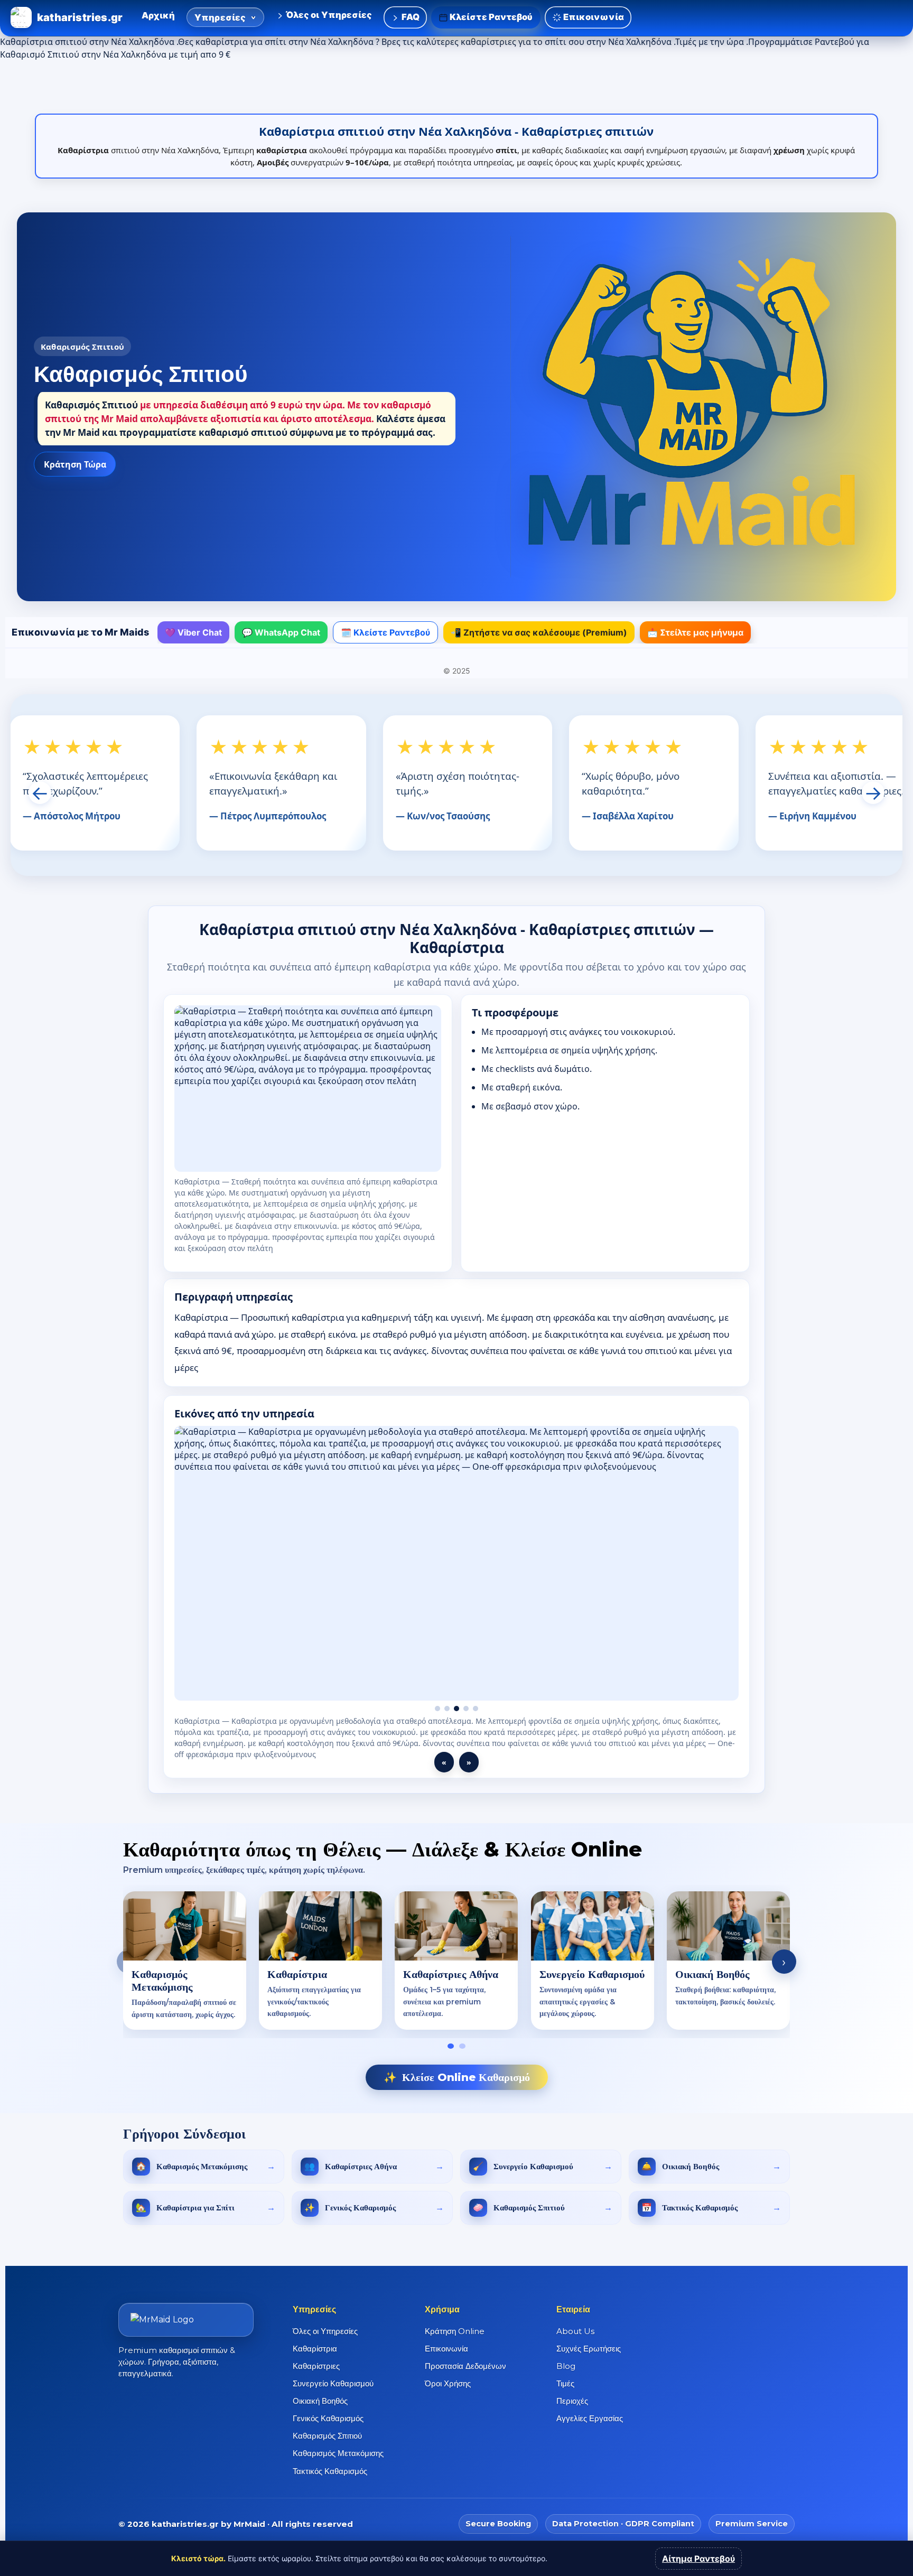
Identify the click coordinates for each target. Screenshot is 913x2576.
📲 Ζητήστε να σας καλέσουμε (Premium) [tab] (539, 632)
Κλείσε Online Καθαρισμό (457, 2066)
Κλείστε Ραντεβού (491, 17)
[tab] (451, 2035)
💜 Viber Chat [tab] (193, 632)
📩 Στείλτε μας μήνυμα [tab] (695, 632)
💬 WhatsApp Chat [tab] (281, 632)
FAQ (409, 17)
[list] (456, 1950)
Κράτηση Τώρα (75, 464)
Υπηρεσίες (220, 17)
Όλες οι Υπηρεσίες (328, 15)
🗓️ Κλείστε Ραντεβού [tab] (385, 632)
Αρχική (158, 15)
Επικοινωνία (593, 17)
